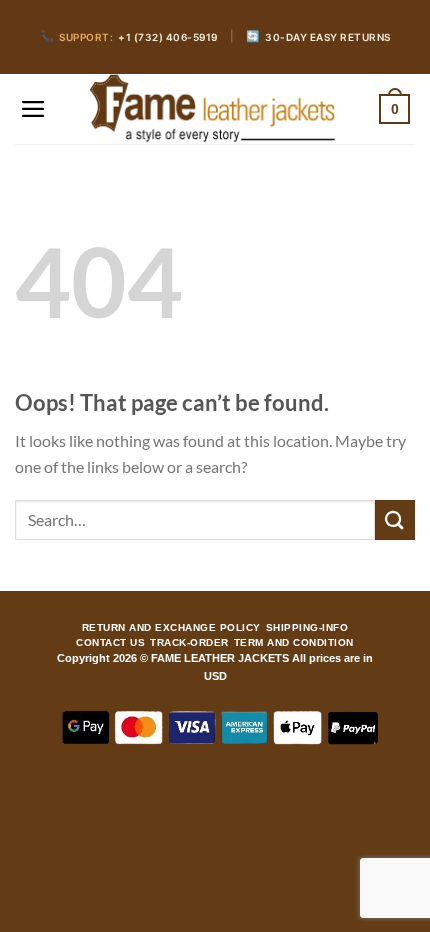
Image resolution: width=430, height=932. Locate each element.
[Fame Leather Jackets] (213, 109)
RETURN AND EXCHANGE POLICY (171, 628)
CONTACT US (110, 643)
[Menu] (33, 109)
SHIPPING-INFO (307, 628)
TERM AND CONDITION (294, 643)
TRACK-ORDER (189, 643)
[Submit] (395, 519)
